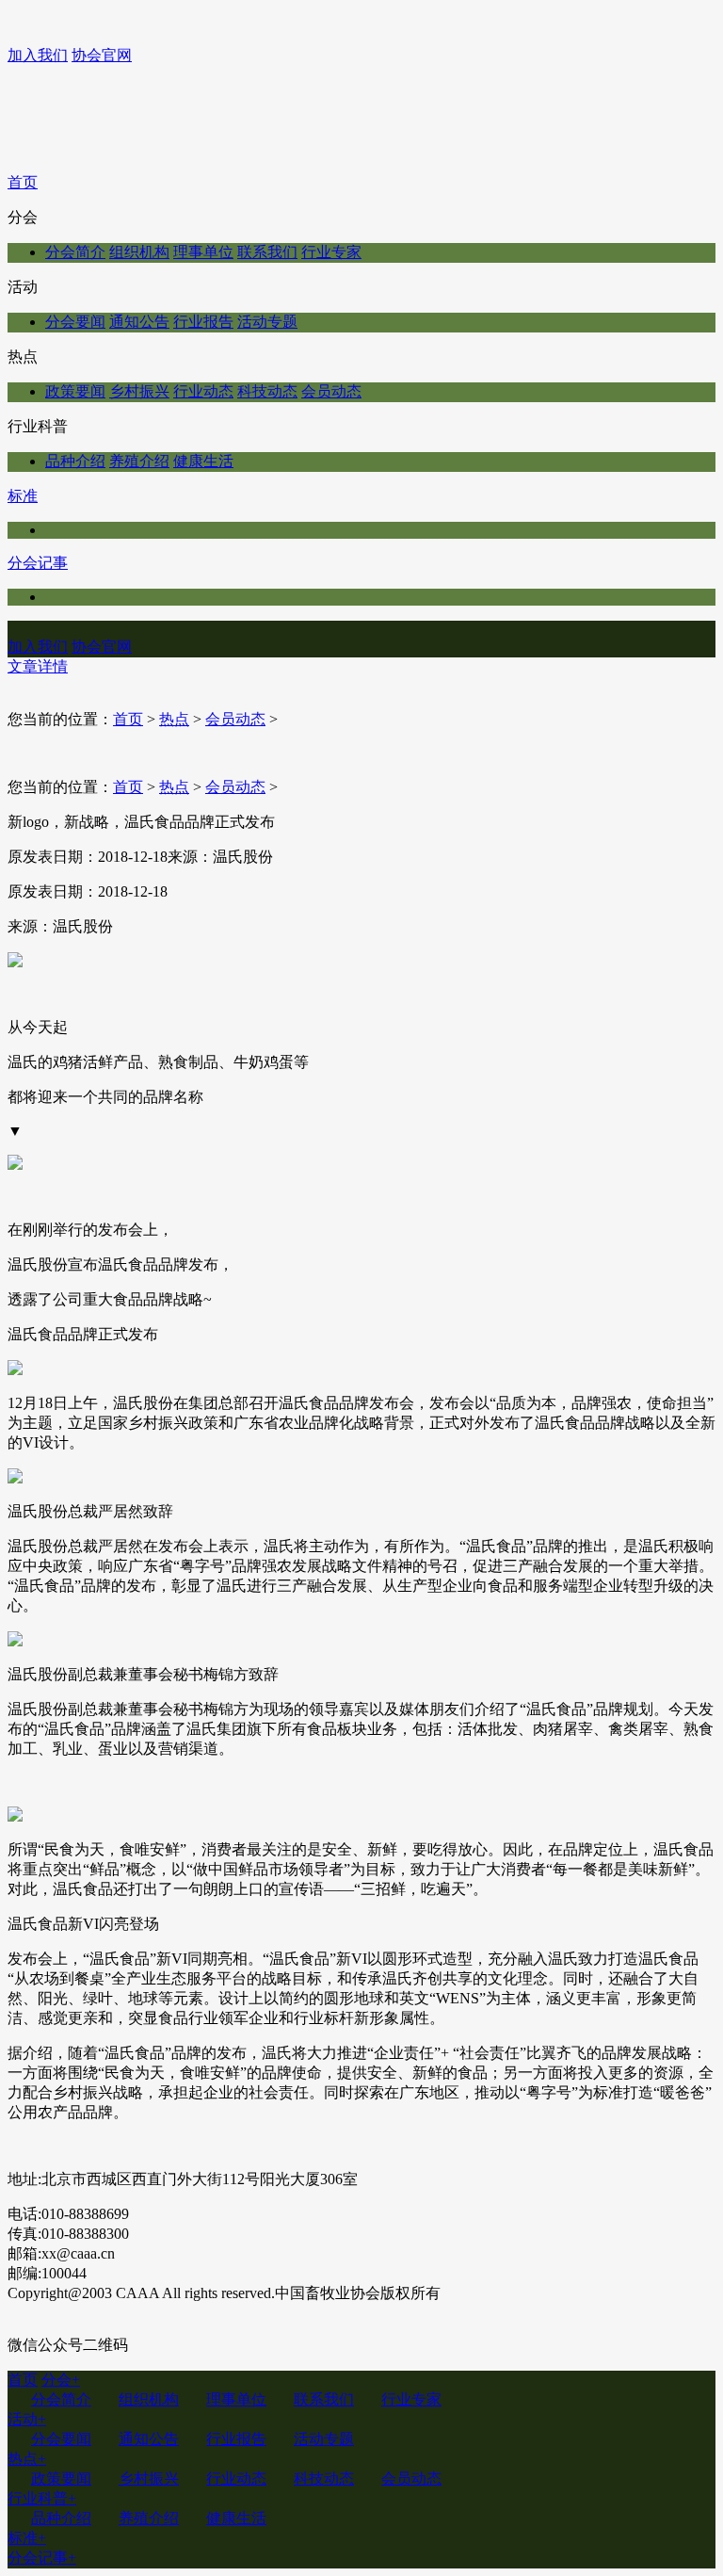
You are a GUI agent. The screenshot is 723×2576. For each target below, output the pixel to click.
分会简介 (75, 252)
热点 (174, 719)
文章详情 (38, 666)
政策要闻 (75, 391)
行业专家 (331, 252)
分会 (61, 2380)
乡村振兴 (139, 391)
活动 (27, 2419)
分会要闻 (75, 322)
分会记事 (38, 563)
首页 (23, 182)
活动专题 (267, 322)
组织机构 (139, 252)
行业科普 (42, 2498)
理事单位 (203, 252)
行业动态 (203, 391)
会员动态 (331, 391)
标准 (23, 496)
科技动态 (267, 391)
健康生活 (203, 461)
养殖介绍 (139, 461)
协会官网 (102, 55)
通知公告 (139, 322)
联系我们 (267, 252)
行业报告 (203, 322)
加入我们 (38, 55)
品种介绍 (75, 461)
